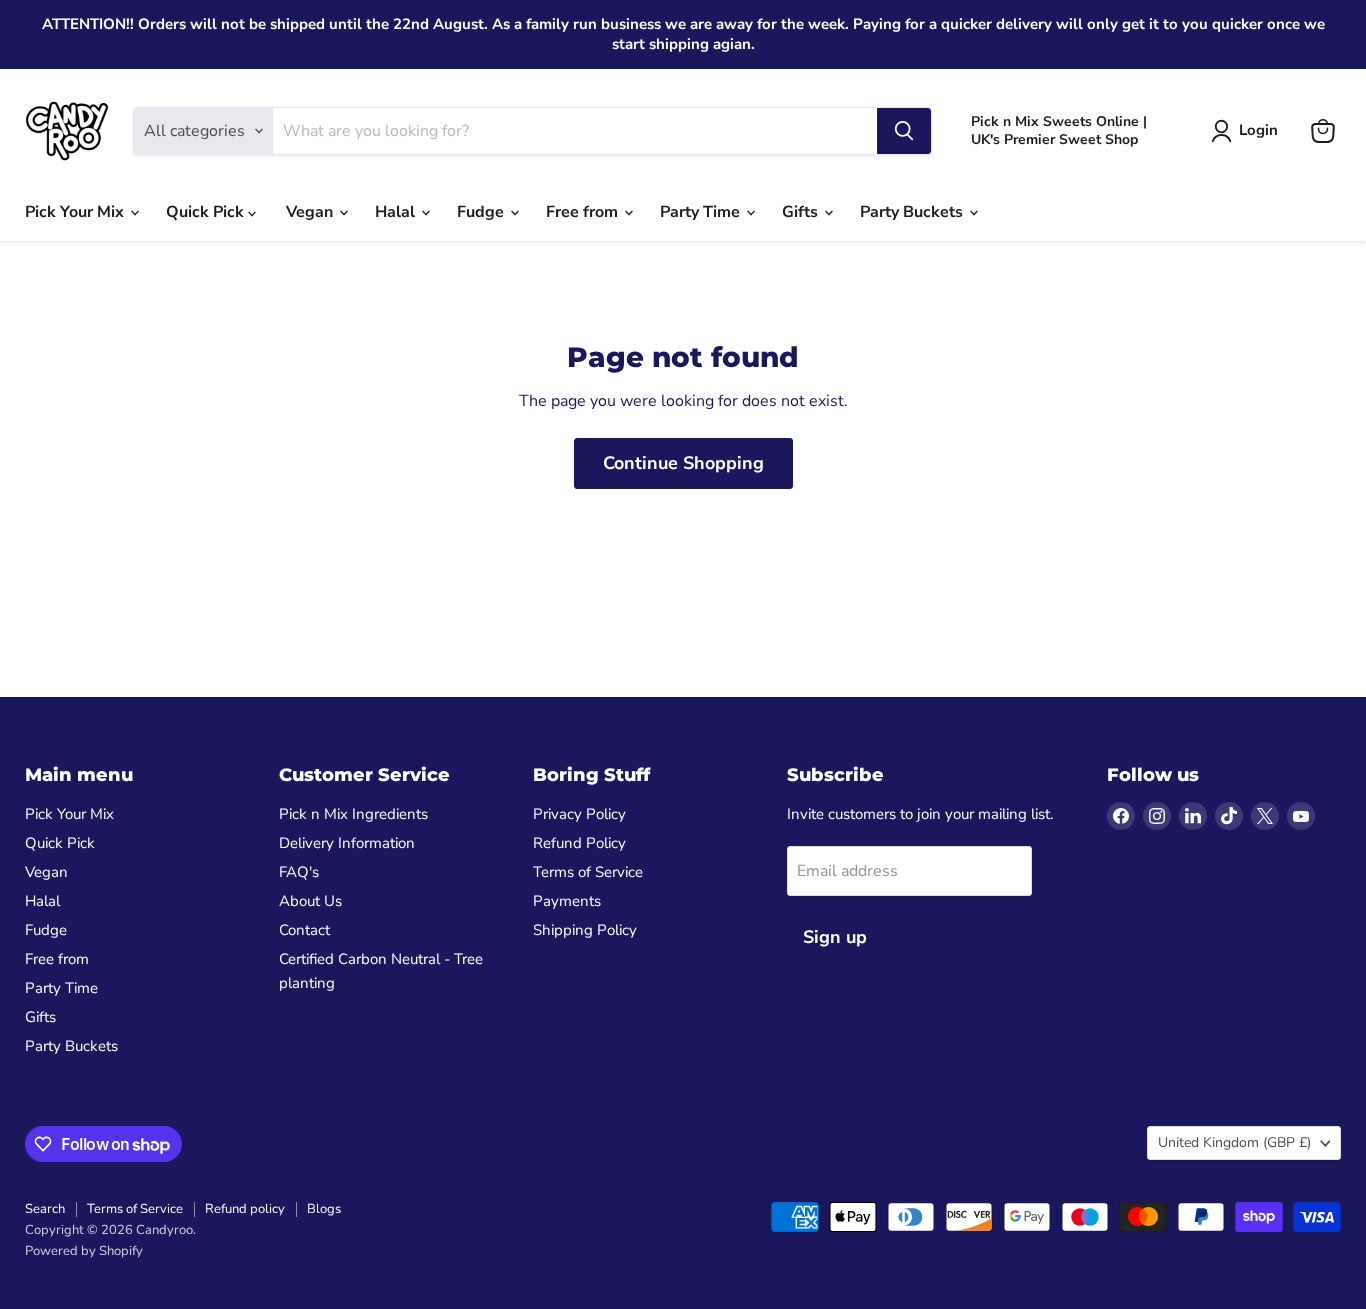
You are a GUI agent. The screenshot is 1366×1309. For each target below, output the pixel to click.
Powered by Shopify (84, 1251)
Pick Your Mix (76, 212)
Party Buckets (913, 212)
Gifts (802, 212)
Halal (397, 212)
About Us (310, 901)
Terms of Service (588, 872)
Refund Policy (579, 843)
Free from (584, 212)
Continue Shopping (683, 463)
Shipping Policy (585, 930)
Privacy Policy (579, 814)
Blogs (324, 1209)
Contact (304, 930)
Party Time (702, 212)
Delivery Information (347, 843)
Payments (567, 901)
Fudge (482, 212)
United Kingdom (1234, 1142)
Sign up (835, 937)
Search (45, 1209)
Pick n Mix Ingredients (353, 814)
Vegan (311, 212)
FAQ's (299, 872)
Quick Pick (207, 212)
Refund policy (245, 1209)
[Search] (904, 131)
